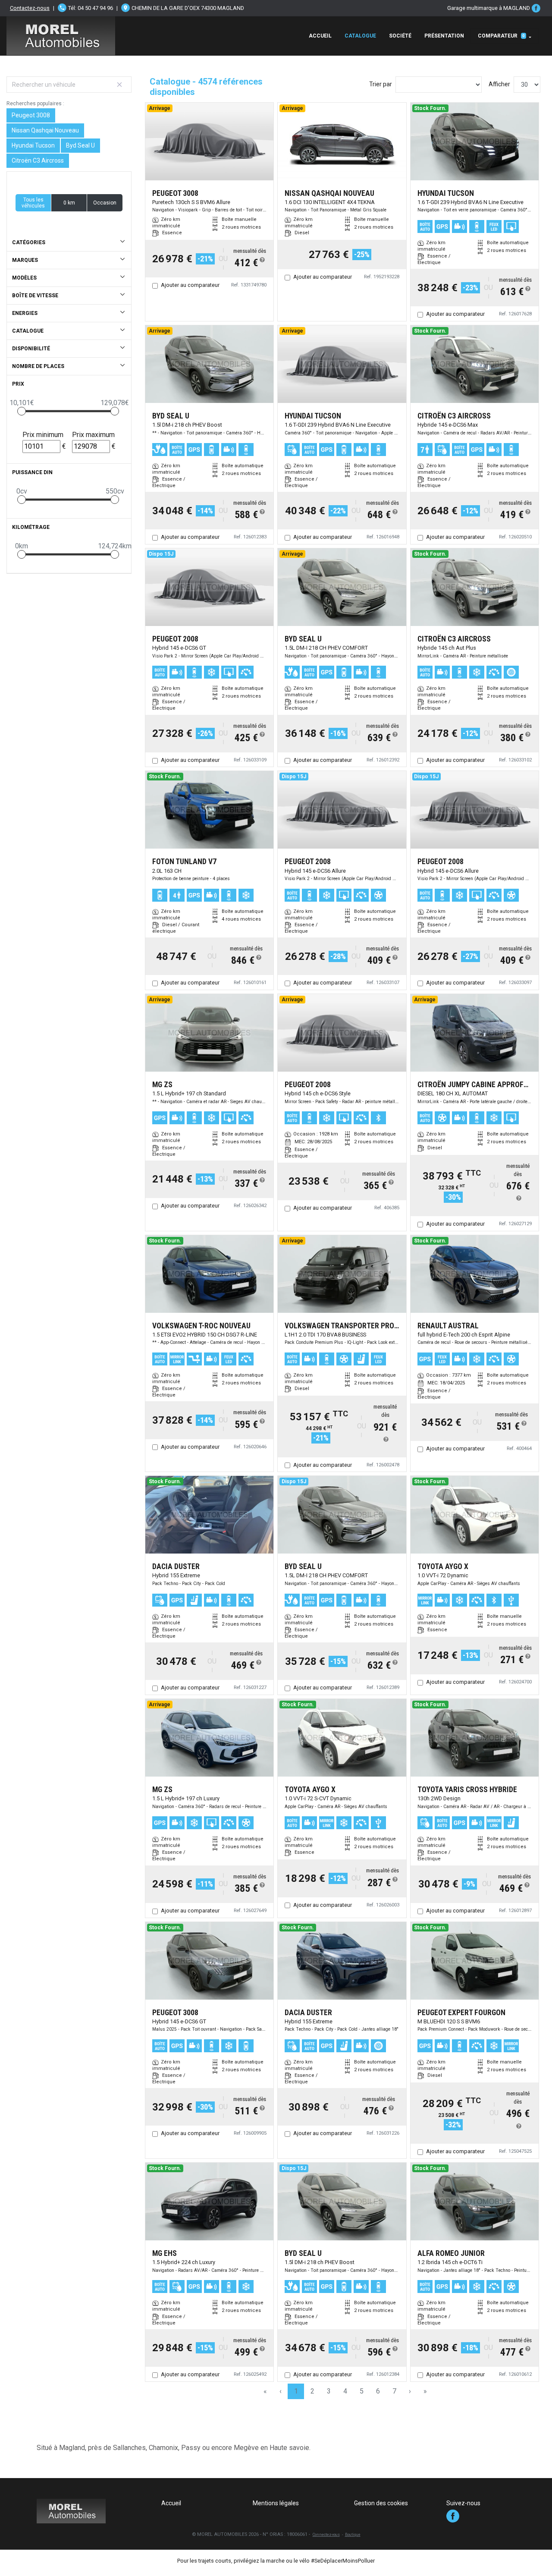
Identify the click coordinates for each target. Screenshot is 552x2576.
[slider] (22, 411)
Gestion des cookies (381, 2503)
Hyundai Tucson (33, 145)
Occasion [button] (105, 203)
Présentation (444, 36)
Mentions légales (276, 2503)
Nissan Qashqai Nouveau (45, 130)
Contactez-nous (30, 8)
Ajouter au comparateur (190, 285)
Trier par (381, 84)
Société (400, 36)
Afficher (499, 84)
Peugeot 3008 (31, 115)
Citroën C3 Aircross (38, 160)
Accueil (320, 36)
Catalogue (360, 36)
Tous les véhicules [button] (33, 203)
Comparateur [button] (501, 36)
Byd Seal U (80, 145)
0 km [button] (69, 203)
